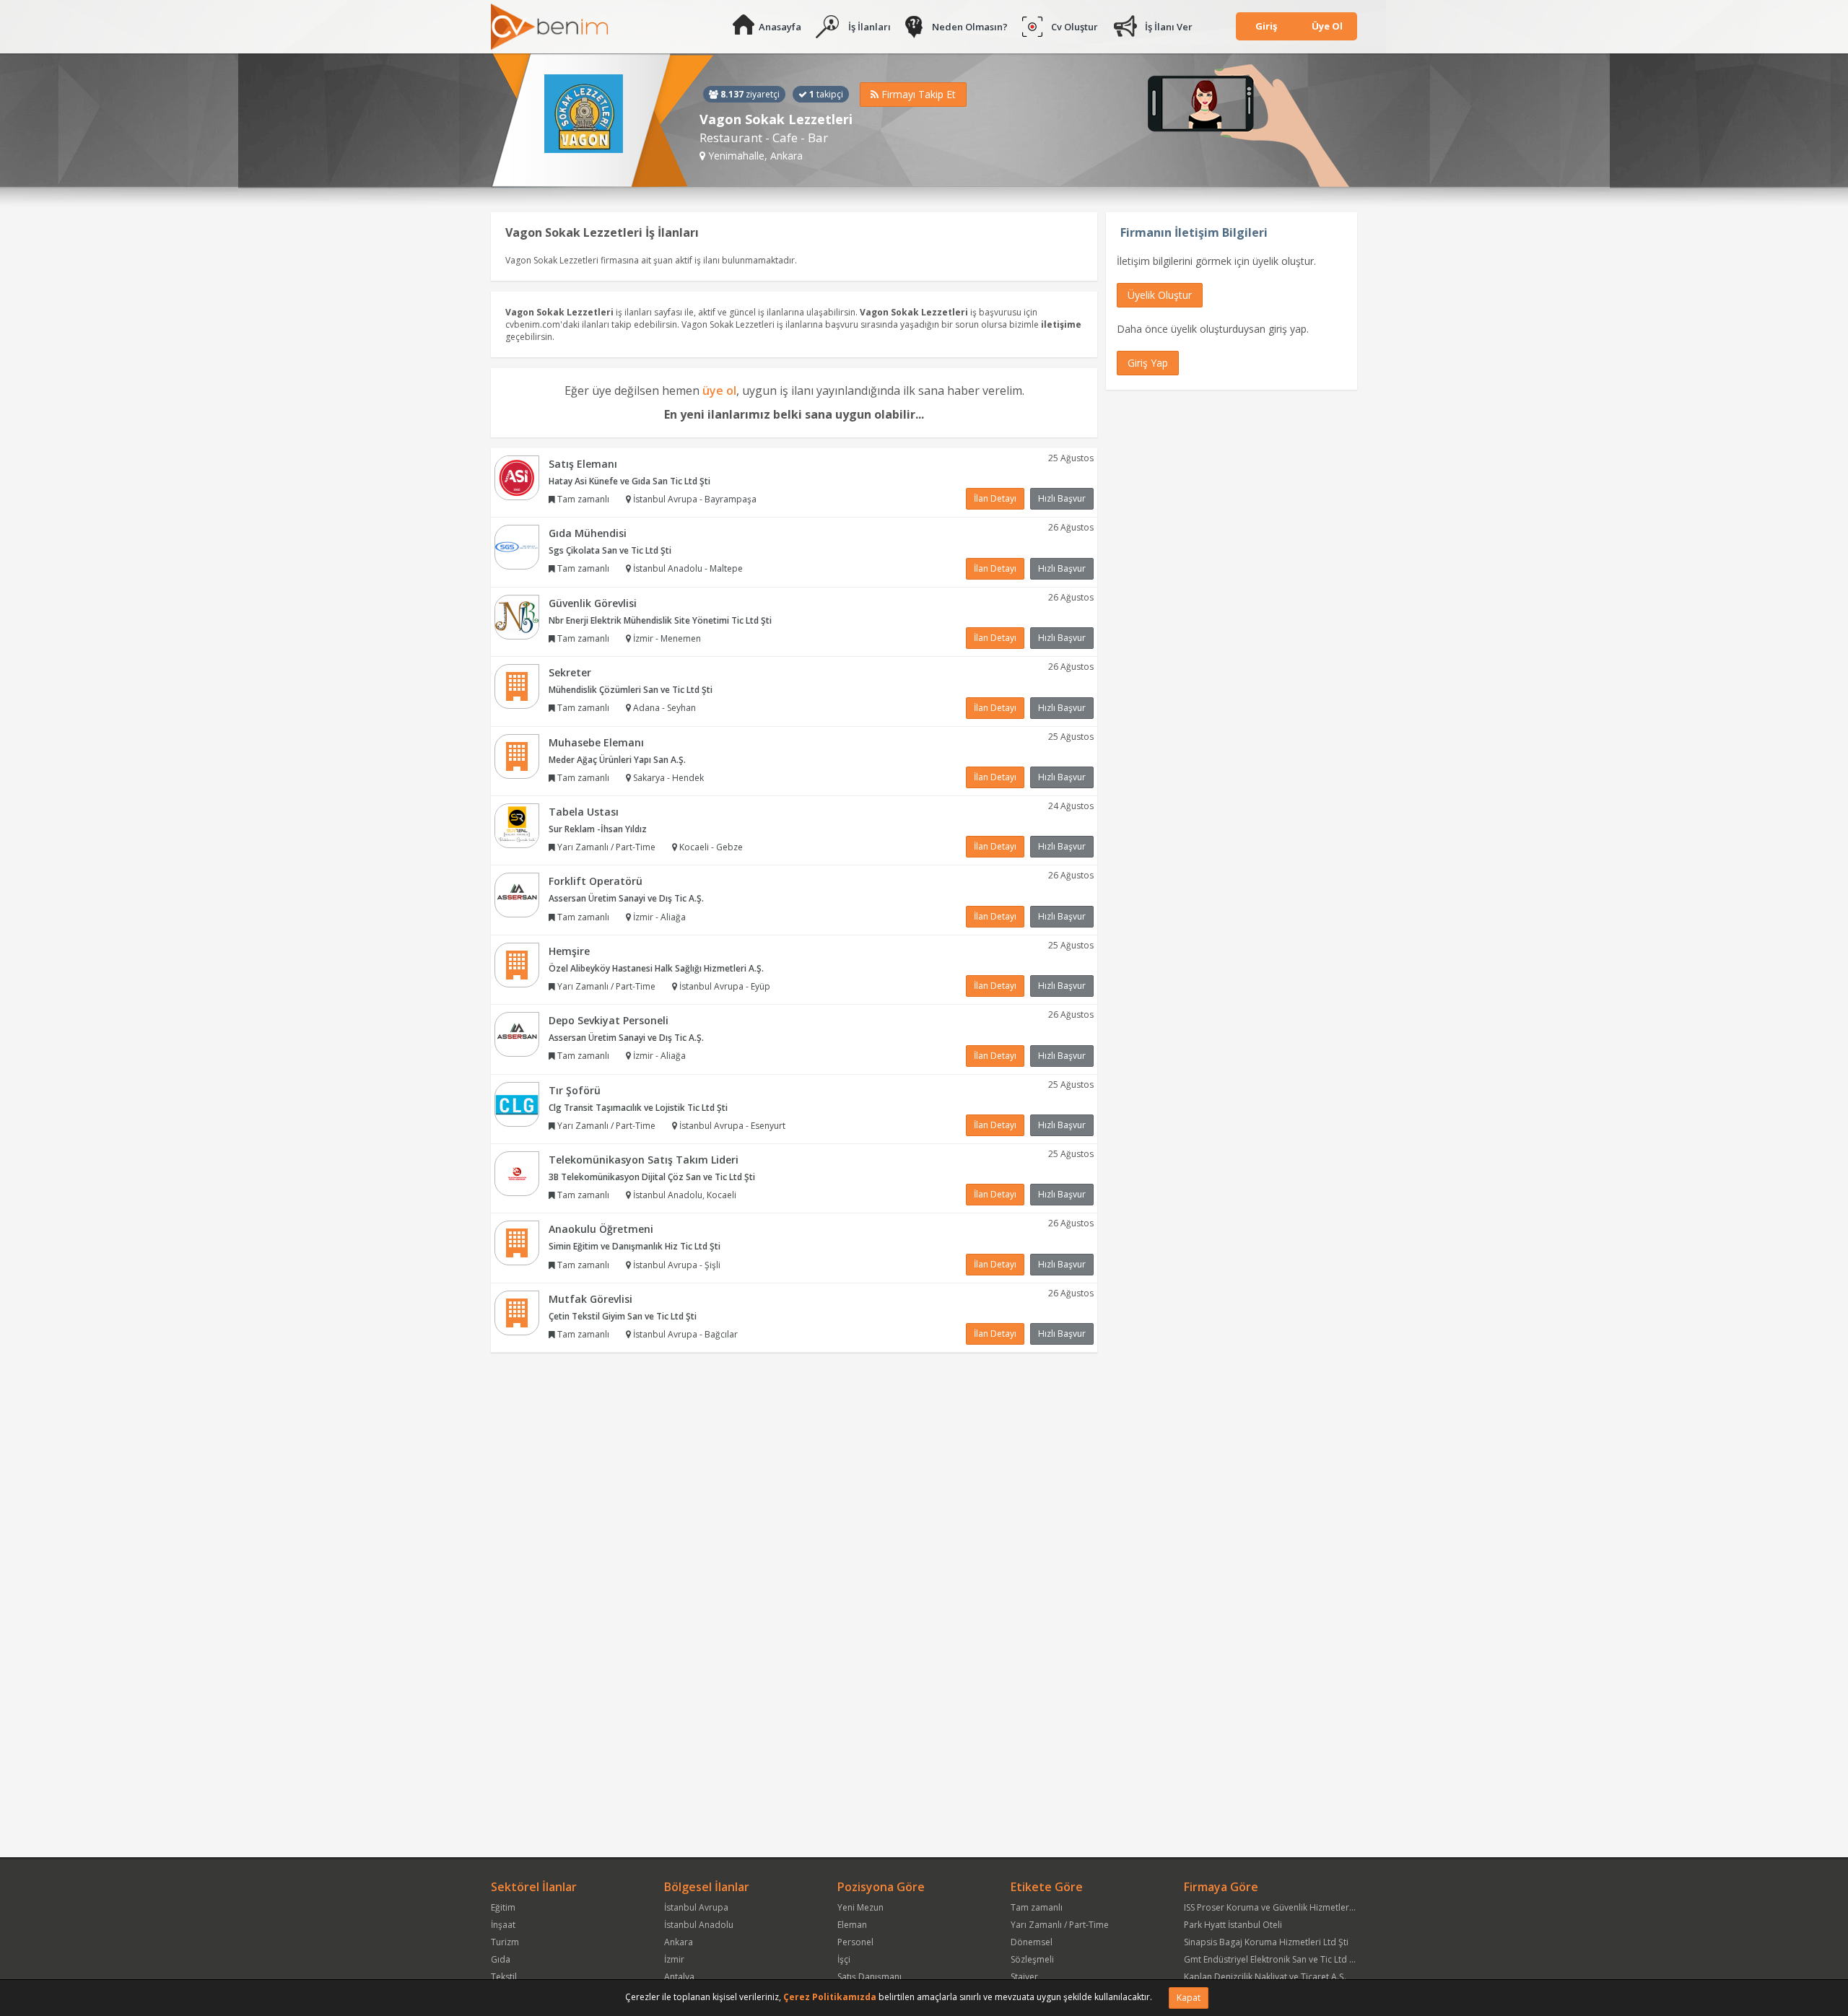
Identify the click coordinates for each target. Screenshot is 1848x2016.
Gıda (501, 1959)
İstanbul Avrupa (696, 1907)
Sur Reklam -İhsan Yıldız (598, 829)
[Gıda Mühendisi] (517, 546)
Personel (855, 1942)
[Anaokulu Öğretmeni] (517, 1243)
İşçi (844, 1959)
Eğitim (503, 1907)
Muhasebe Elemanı (596, 742)
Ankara (679, 1942)
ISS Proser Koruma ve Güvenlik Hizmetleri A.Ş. (1276, 1907)
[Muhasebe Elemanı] (517, 755)
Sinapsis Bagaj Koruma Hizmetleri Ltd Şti (1266, 1942)
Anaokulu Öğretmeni (601, 1229)
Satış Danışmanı (869, 1977)
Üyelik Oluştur (1160, 295)
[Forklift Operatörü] (517, 895)
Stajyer (1024, 1977)
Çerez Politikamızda (830, 1997)
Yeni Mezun (860, 1907)
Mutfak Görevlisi (590, 1299)
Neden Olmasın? (970, 27)
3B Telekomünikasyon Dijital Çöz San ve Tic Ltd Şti (652, 1177)
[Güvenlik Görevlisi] (517, 616)
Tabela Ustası (584, 812)
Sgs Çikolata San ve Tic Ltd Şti (610, 550)
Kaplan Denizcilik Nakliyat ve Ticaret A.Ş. (1265, 1977)
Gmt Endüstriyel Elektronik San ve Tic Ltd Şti (1272, 1959)
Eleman (852, 1925)
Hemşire (569, 951)
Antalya (679, 1977)
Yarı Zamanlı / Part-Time (1060, 1925)
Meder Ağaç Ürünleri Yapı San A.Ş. (617, 760)
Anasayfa (780, 27)
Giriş (1266, 26)
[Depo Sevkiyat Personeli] (517, 1033)
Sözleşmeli (1032, 1959)
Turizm (505, 1942)
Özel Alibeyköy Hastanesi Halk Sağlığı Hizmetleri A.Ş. (656, 968)
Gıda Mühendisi (588, 533)
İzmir (674, 1959)
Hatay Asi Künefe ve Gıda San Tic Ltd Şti (629, 481)
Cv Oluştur (1075, 27)
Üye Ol (1327, 26)
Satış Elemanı (583, 464)
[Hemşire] (517, 964)
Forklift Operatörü (596, 881)
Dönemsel (1032, 1942)
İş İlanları (869, 27)
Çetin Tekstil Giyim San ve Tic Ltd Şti (623, 1316)
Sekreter (570, 672)
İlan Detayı (995, 498)
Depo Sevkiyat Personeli (609, 1020)
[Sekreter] (517, 685)
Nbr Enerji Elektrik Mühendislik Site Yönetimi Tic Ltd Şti (660, 620)
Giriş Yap (1148, 363)
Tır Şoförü (575, 1090)
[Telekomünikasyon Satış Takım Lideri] (517, 1173)
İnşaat (503, 1925)
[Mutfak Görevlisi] (517, 1312)
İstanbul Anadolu (699, 1925)
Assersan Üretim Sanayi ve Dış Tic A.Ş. (626, 898)
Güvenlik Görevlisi (593, 603)
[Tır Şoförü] (517, 1103)
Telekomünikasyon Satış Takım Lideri (644, 1160)
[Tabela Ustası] (517, 825)
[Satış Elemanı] (517, 477)
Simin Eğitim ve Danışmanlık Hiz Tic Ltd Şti (635, 1246)
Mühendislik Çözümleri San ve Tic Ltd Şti (631, 690)
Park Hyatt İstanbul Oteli (1233, 1925)
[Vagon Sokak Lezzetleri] (602, 121)
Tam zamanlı (1037, 1907)
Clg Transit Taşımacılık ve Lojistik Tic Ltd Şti (638, 1108)
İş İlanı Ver (1169, 27)
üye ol (719, 390)
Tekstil (504, 1977)
